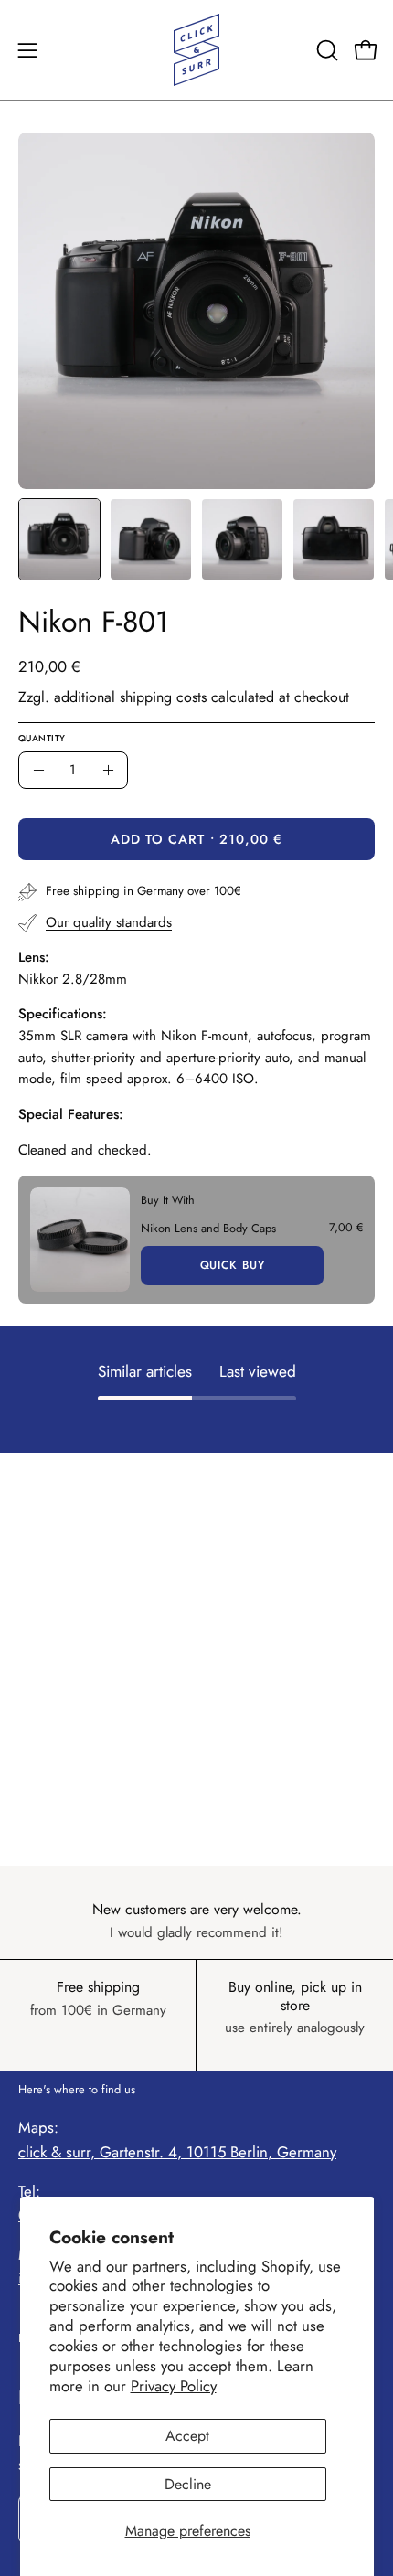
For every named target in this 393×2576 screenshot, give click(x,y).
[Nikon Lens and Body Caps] (80, 1240)
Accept (187, 2436)
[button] (325, 50)
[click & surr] (196, 50)
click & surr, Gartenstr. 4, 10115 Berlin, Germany (177, 2152)
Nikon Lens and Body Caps (208, 1227)
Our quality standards (109, 922)
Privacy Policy (174, 2386)
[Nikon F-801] (59, 539)
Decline (188, 2484)
